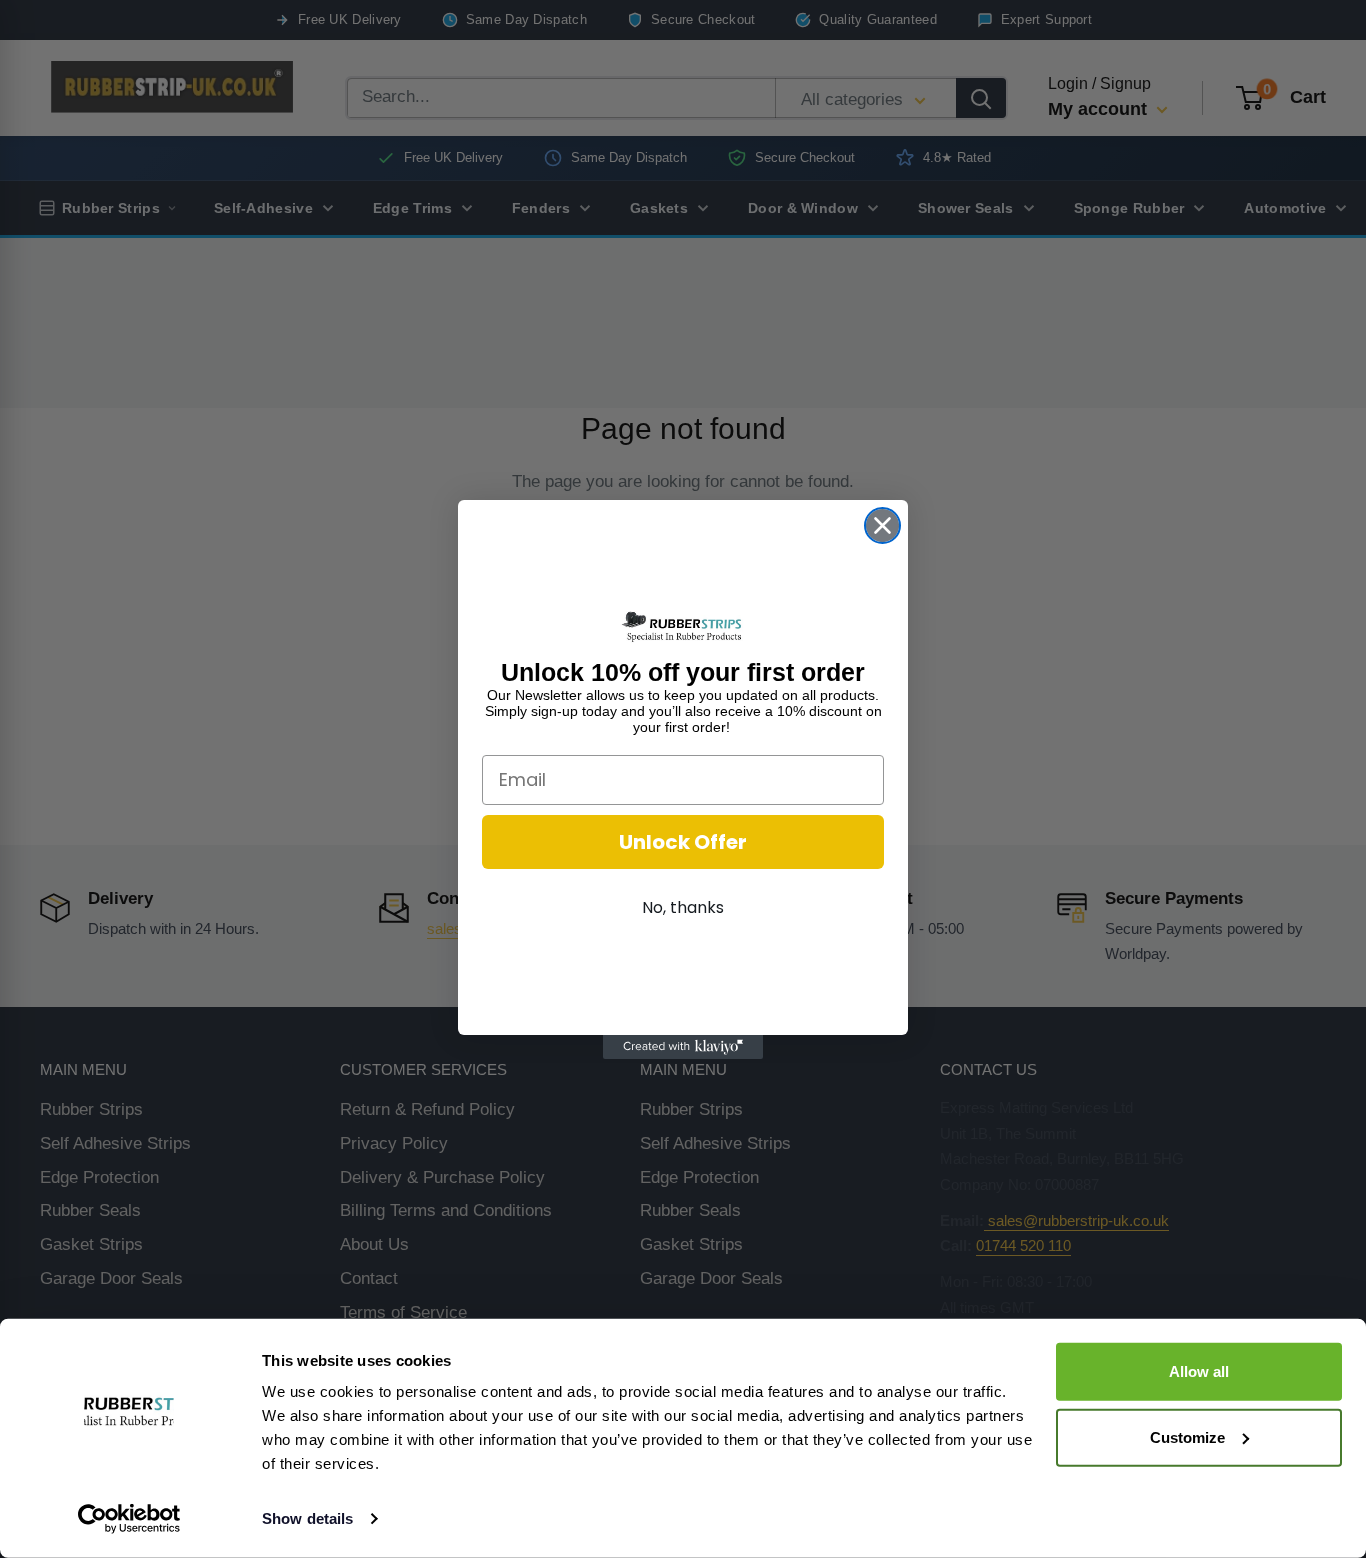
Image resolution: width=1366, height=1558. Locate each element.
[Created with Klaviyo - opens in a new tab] (683, 1047)
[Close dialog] (882, 525)
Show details (307, 1518)
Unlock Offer (683, 842)
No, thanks (683, 907)
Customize (1187, 1436)
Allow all (1199, 1371)
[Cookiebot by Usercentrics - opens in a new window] (129, 1519)
